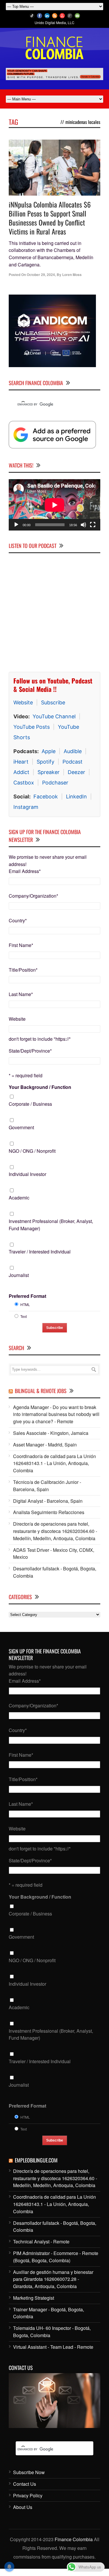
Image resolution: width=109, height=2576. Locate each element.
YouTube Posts (32, 727)
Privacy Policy (28, 2495)
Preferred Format (27, 1296)
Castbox (24, 783)
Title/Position (23, 970)
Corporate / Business (30, 1104)
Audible (73, 751)
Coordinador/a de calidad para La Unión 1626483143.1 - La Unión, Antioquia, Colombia (54, 1463)
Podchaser (55, 783)
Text (24, 1316)
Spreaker (49, 772)
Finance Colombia (74, 2539)
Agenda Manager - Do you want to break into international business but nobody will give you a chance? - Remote (56, 1414)
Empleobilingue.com (36, 2160)
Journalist (19, 1275)
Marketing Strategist (34, 2298)
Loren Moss (72, 275)
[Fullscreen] (93, 525)
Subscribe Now (29, 2472)
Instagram (26, 807)
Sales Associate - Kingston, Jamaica (51, 1433)
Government (21, 1127)
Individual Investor (27, 1174)
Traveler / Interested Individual (40, 1252)
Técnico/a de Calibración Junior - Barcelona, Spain (47, 1486)
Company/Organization (33, 896)
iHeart (21, 762)
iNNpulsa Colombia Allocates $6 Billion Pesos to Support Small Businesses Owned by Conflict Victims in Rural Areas (50, 218)
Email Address (25, 871)
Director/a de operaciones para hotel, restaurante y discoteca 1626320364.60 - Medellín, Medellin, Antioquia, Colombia (55, 1531)
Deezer (76, 772)
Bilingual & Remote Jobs (41, 1391)
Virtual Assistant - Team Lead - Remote (53, 2347)
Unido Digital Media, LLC (54, 22)
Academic (19, 1198)
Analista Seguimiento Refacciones (49, 1512)
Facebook (46, 797)
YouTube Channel (54, 716)
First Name (21, 945)
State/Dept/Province (30, 1051)
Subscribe (53, 702)
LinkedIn (76, 797)
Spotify (45, 762)
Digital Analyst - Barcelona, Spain (48, 1501)
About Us (23, 2507)
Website (23, 702)
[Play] (16, 525)
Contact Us (25, 2484)
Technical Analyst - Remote (41, 2242)
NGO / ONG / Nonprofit (32, 1151)
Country (18, 920)
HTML (25, 1304)
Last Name (21, 994)
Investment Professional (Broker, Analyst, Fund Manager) (51, 1225)
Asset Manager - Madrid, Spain (45, 1445)
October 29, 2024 (41, 275)
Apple (49, 751)
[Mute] (83, 525)
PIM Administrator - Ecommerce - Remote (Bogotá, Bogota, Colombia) (56, 2257)
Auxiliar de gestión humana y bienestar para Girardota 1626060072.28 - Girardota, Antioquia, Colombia (53, 2279)
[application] (54, 505)
